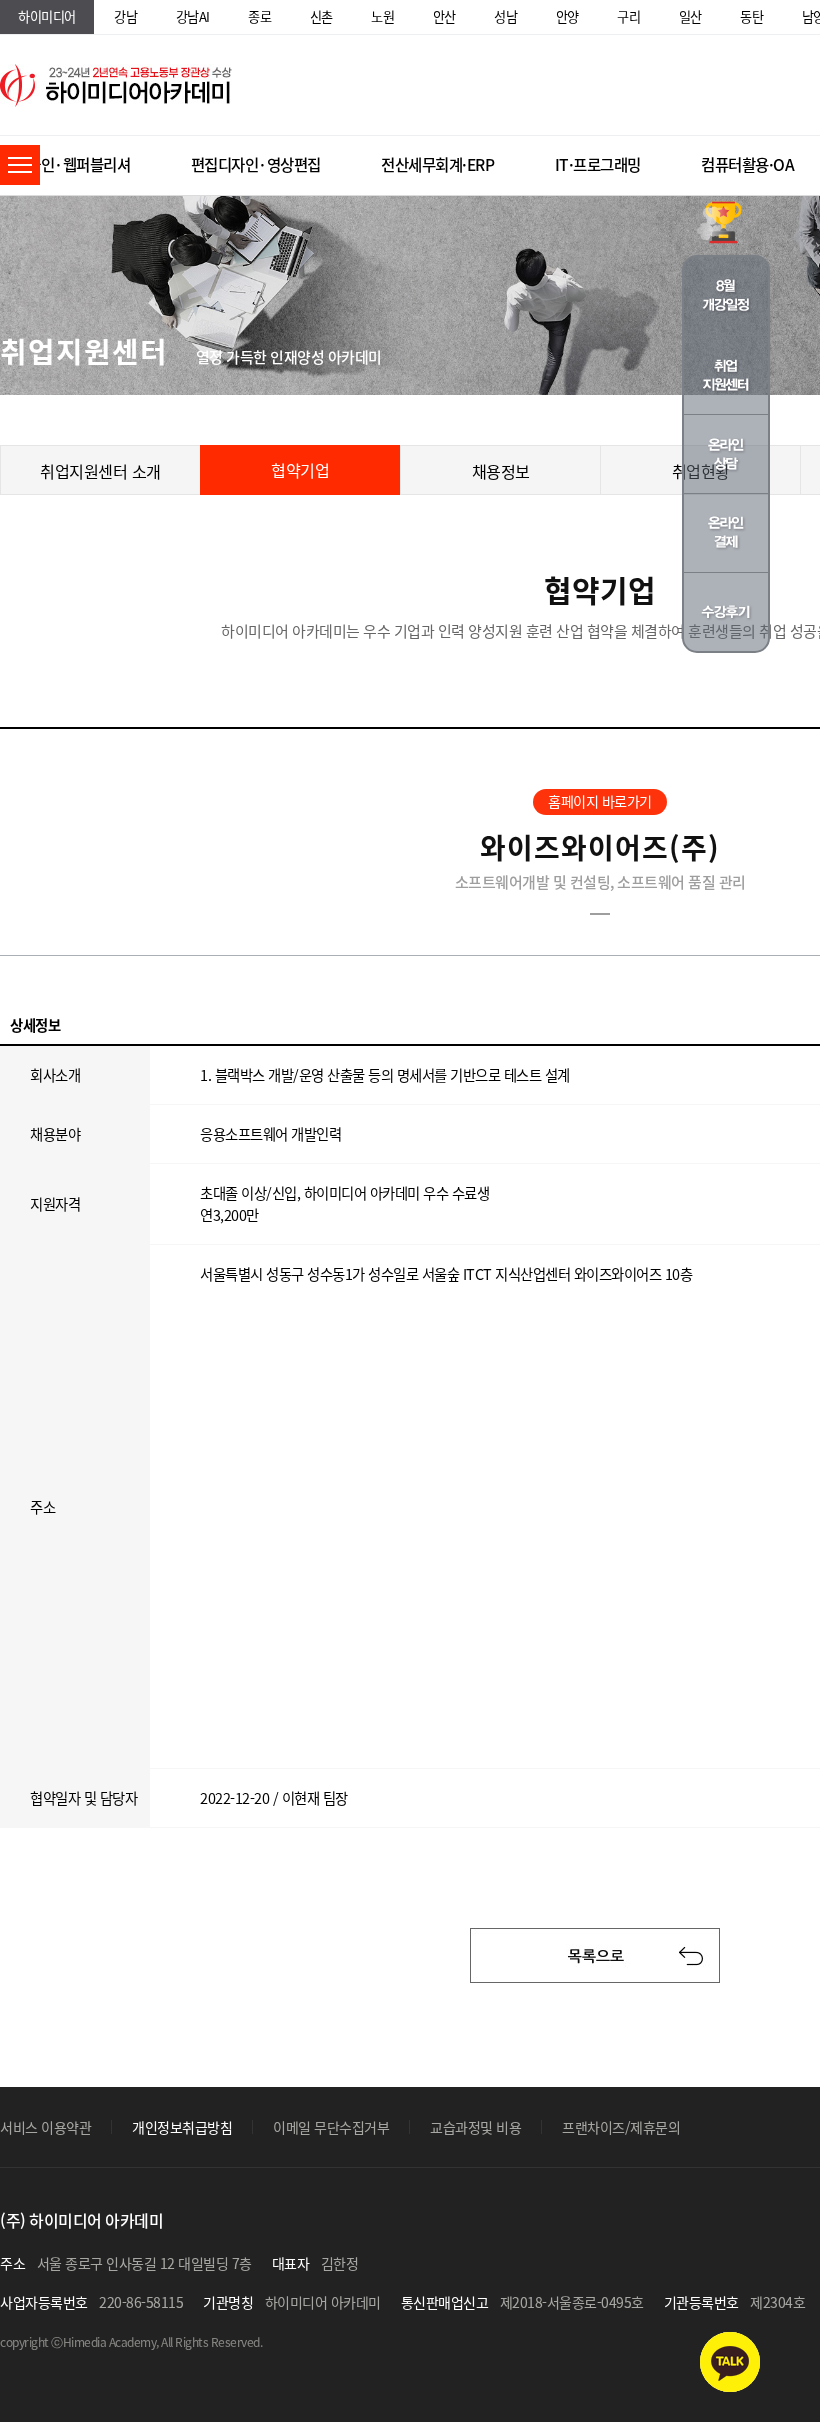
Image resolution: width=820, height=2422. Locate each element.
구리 (628, 16)
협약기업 (300, 470)
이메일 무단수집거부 (331, 2127)
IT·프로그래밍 (598, 164)
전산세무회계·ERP (437, 164)
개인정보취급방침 (182, 2127)
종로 (259, 16)
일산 (690, 16)
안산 (444, 16)
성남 (505, 16)
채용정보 (501, 471)
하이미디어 (47, 16)
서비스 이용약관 (45, 2127)
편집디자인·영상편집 (256, 164)
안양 (567, 16)
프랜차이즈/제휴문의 (621, 2127)
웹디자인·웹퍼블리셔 (65, 164)
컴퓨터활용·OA (747, 164)
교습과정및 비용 (475, 2127)
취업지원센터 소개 (100, 471)
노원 (382, 16)
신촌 (321, 16)
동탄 (751, 16)
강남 (125, 16)
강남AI (193, 16)
